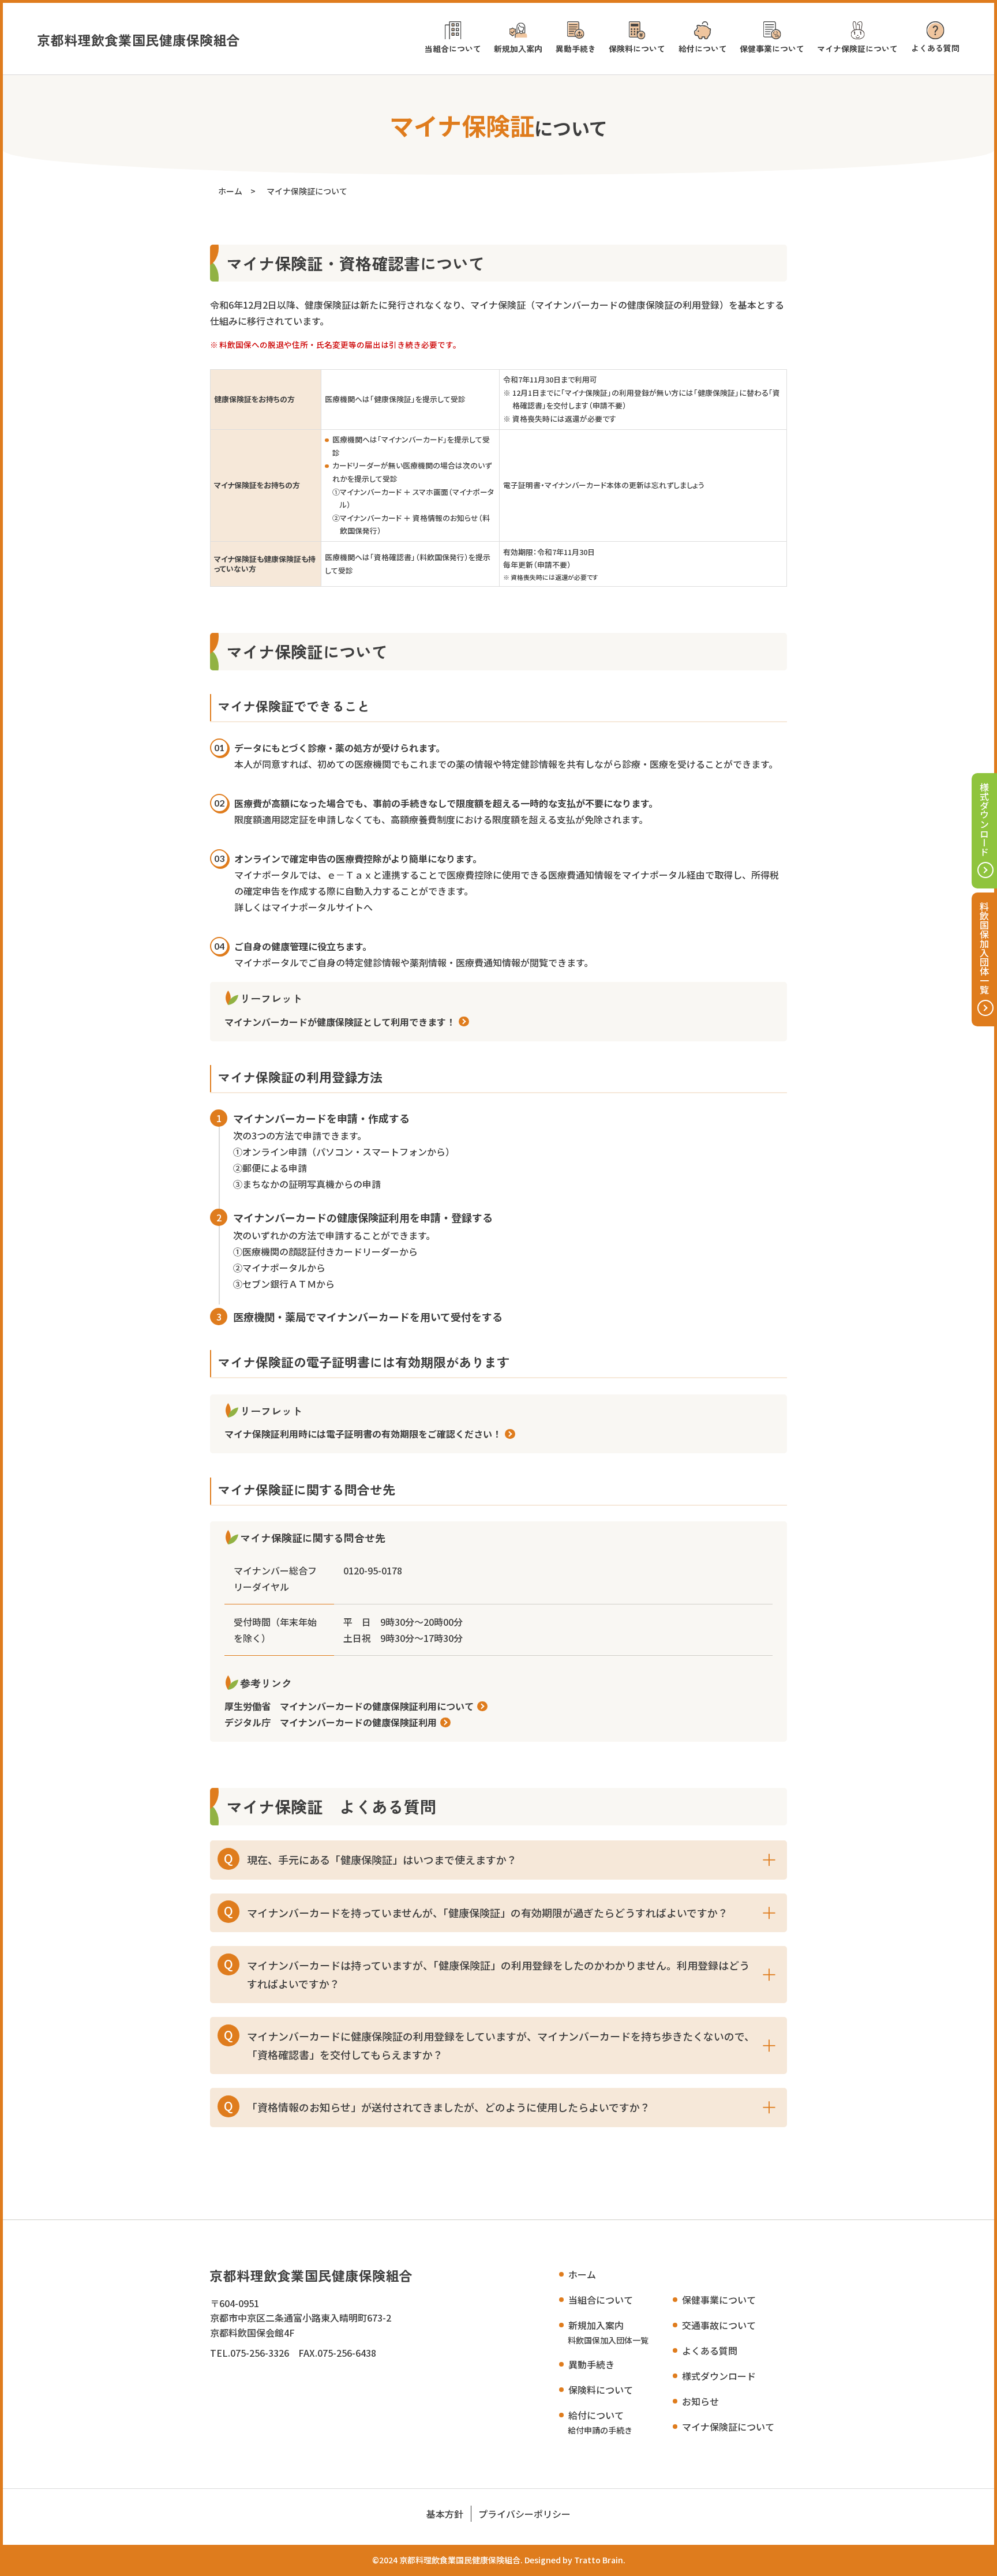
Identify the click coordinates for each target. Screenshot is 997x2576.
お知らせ (700, 2401)
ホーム (230, 191)
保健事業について (772, 48)
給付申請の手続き (600, 2430)
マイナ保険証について (857, 48)
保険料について (637, 48)
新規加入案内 (518, 48)
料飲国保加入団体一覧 (984, 948)
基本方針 (445, 2514)
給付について (703, 48)
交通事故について (719, 2325)
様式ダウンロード (984, 819)
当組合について (453, 48)
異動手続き (576, 48)
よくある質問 (935, 48)
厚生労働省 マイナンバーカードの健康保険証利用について (349, 1706)
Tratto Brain (599, 2560)
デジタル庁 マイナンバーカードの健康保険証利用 (331, 1722)
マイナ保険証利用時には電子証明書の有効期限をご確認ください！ (363, 1434)
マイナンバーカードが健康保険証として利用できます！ (340, 1022)
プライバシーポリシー (524, 2514)
